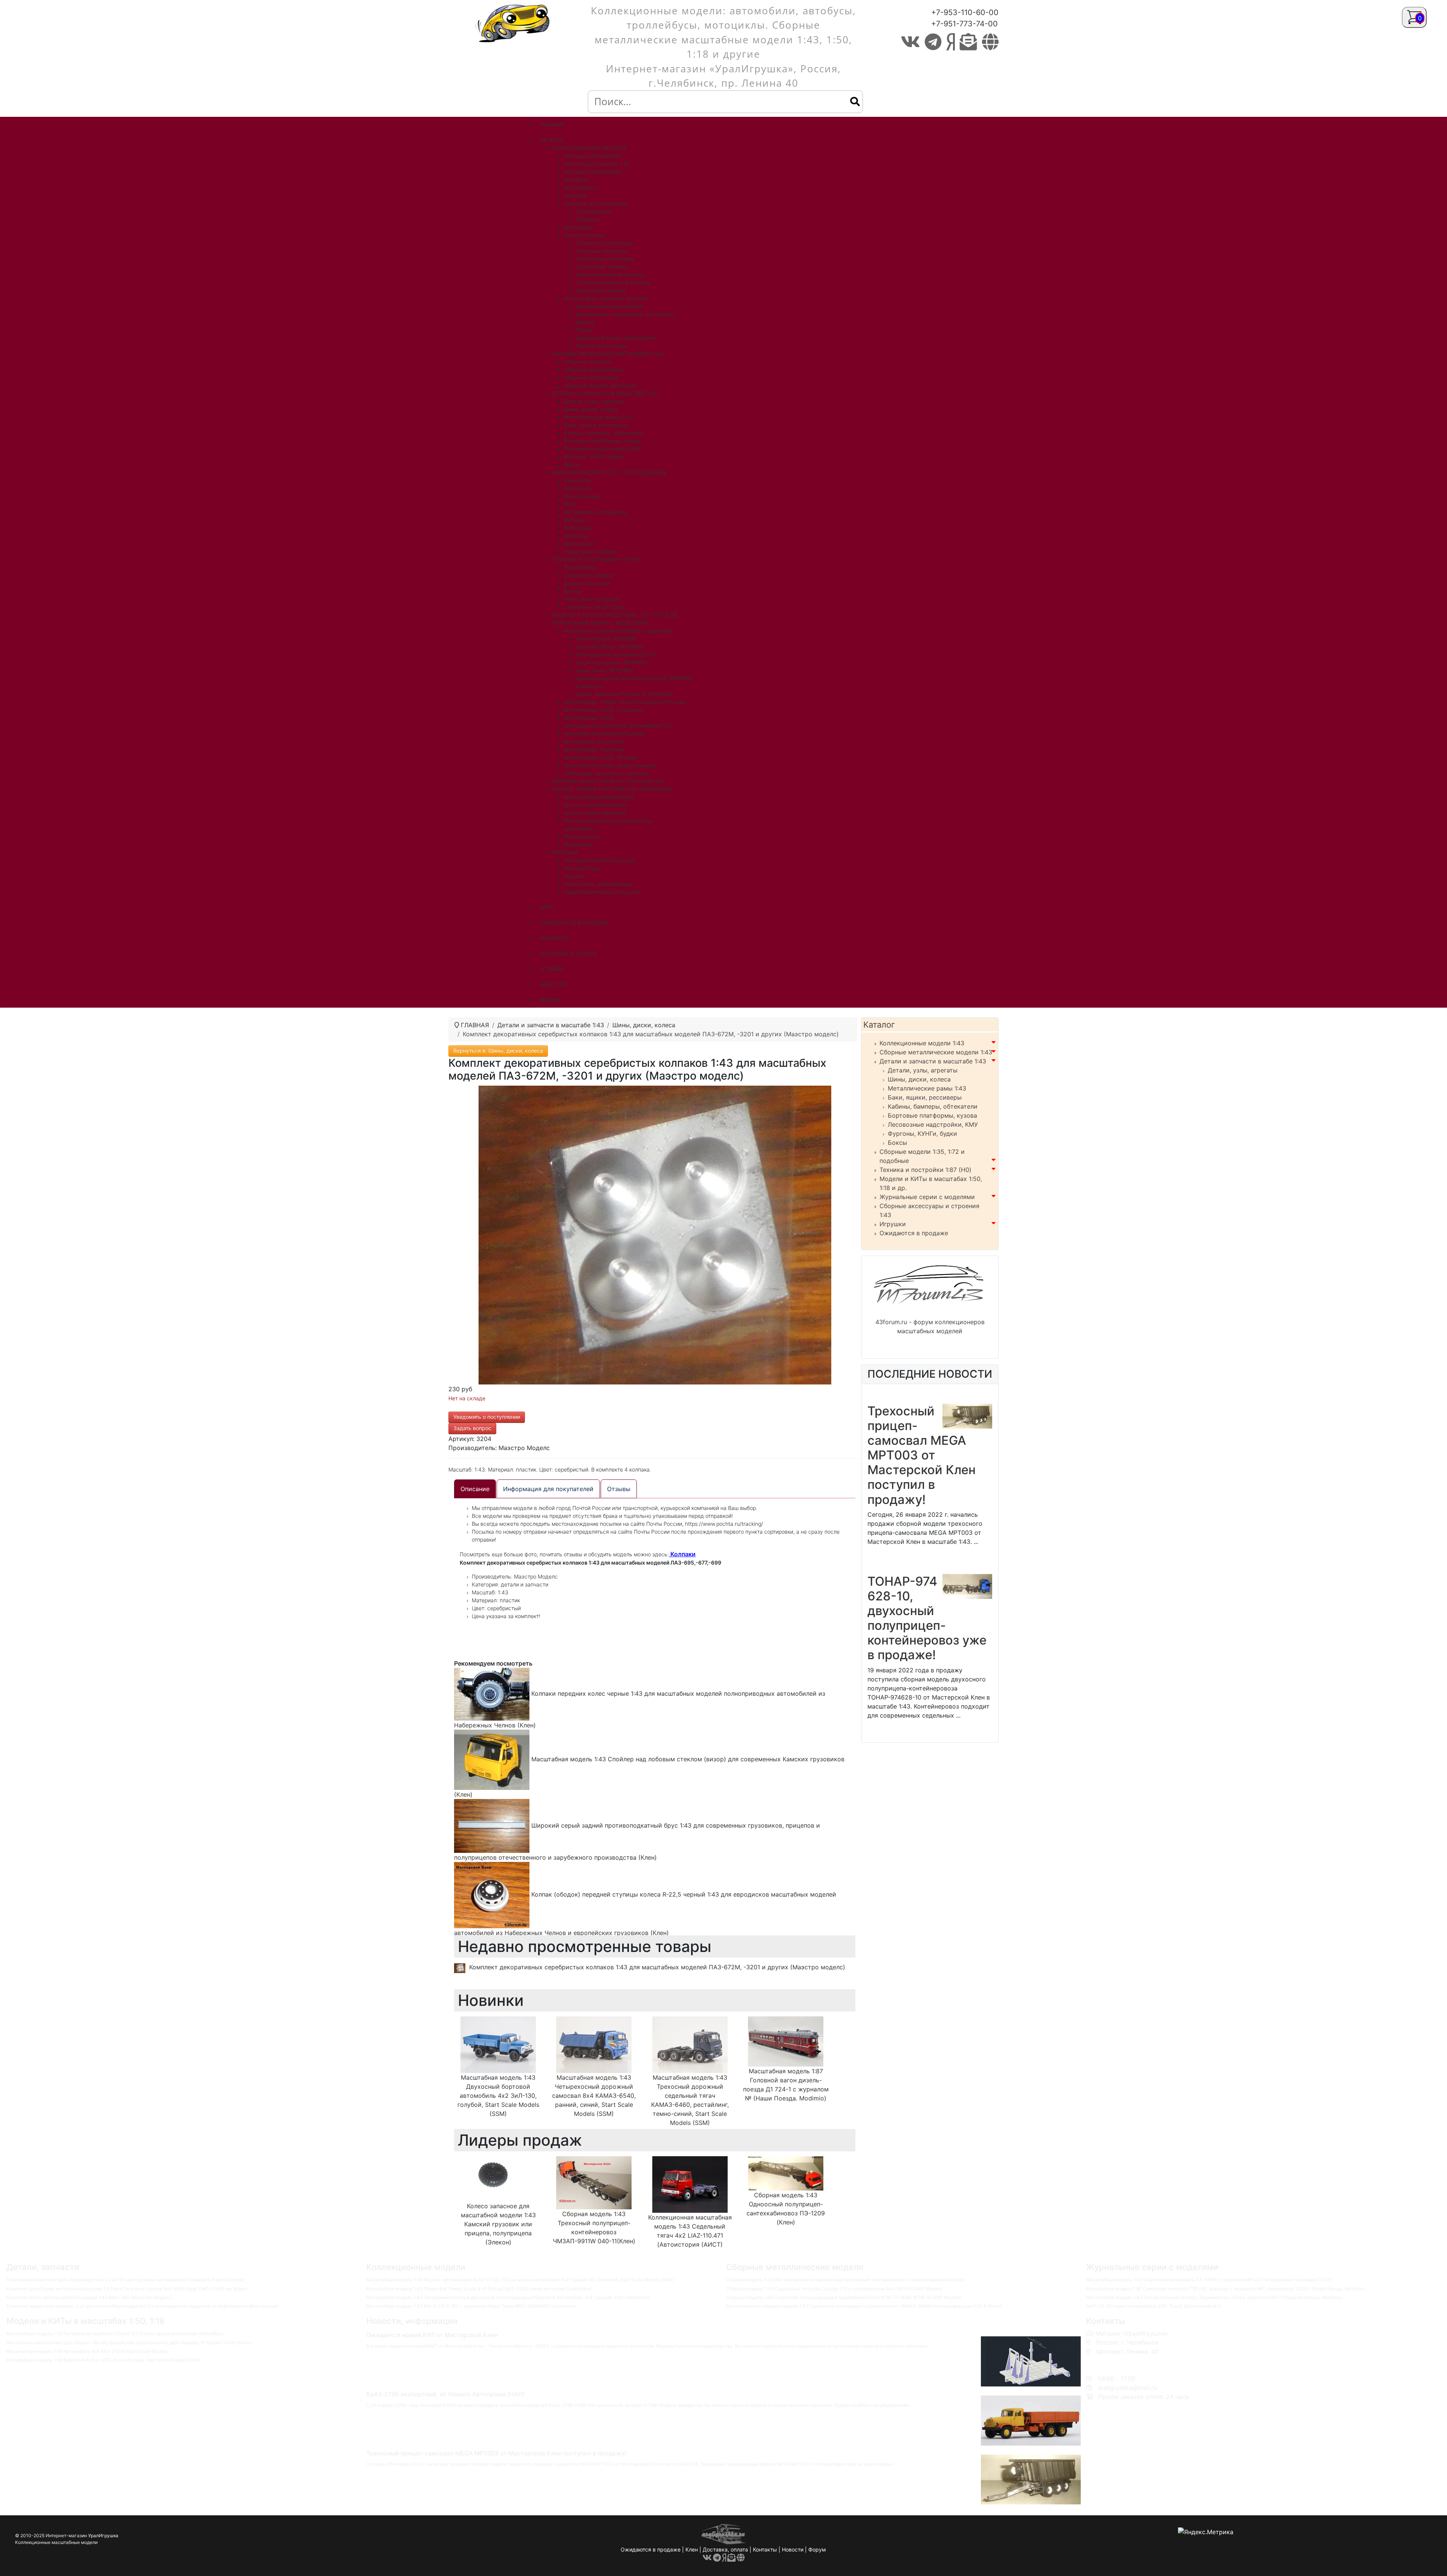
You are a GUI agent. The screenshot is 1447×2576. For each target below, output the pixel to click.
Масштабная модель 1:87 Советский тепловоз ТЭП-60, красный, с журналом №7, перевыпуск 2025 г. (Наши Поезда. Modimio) (1225, 2289)
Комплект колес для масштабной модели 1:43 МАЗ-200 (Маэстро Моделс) (89, 2297)
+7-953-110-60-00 (965, 12)
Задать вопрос (472, 1428)
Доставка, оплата (725, 2549)
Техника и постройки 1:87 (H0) (925, 1170)
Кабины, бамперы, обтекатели (933, 1106)
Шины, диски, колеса (919, 1079)
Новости (793, 2549)
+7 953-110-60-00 (1120, 2360)
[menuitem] (552, 125)
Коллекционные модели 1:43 (922, 1043)
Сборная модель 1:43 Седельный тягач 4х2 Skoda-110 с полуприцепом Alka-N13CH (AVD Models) (834, 2289)
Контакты (765, 2549)
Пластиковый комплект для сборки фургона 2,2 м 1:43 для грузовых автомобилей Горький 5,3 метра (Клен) (125, 2280)
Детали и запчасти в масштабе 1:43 (933, 1061)
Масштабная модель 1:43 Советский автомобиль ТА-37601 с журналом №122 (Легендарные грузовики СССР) (1209, 2280)
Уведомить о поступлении (487, 1417)
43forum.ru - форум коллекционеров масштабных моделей (930, 1326)
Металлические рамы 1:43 (927, 1088)
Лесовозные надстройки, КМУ (933, 1124)
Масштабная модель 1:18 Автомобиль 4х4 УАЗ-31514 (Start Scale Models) (87, 2351)
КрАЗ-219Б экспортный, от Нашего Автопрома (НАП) (446, 2394)
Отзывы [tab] (619, 1489)
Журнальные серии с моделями (927, 1197)
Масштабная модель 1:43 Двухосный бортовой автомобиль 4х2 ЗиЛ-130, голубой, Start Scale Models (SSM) (498, 2096)
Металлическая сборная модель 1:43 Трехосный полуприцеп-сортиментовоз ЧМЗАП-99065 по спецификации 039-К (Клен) (864, 2306)
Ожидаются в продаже (914, 1233)
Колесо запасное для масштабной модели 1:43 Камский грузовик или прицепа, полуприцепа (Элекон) (498, 2224)
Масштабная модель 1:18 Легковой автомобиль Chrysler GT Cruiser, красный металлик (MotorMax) (115, 2334)
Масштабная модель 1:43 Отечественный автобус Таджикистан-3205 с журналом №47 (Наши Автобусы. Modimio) (1214, 2297)
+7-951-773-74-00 (964, 24)
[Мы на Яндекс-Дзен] (951, 42)
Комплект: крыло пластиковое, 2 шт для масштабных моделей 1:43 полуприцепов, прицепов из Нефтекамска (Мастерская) (143, 2306)
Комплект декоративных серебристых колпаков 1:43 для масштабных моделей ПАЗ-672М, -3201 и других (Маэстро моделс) (657, 1967)
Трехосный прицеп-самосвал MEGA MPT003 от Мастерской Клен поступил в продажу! (922, 1455)
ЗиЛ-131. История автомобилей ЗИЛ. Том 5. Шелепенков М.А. (1154, 2306)
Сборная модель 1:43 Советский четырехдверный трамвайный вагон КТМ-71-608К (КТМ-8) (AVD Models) (844, 2297)
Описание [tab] (475, 1489)
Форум (817, 2549)
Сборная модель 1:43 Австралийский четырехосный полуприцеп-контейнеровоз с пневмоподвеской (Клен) (846, 2280)
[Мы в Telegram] (933, 42)
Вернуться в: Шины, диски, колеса (498, 1050)
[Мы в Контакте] (910, 42)
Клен (692, 2549)
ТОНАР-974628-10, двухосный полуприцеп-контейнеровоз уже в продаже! (927, 1618)
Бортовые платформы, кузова (932, 1115)
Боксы (897, 1143)
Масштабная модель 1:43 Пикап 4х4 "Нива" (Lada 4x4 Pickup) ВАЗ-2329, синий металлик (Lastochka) (479, 2289)
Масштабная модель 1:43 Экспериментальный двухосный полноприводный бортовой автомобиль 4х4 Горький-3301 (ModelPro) (508, 2297)
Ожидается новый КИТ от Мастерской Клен (432, 2335)
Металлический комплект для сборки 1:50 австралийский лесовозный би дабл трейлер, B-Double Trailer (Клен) (129, 2343)
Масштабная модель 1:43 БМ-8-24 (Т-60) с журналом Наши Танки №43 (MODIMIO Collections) (471, 2306)
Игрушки (893, 1224)
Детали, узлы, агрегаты (923, 1070)
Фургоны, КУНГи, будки (922, 1134)
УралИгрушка (103, 2535)
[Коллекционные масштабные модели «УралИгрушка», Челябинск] (514, 23)
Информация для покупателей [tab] (548, 1489)
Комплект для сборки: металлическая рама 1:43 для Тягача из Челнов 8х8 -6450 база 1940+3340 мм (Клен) (127, 2289)
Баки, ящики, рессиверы (925, 1097)
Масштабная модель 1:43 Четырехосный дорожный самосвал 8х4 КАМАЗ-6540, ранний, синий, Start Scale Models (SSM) (594, 2096)
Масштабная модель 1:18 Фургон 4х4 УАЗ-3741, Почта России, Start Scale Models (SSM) (103, 2360)
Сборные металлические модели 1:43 (936, 1052)
